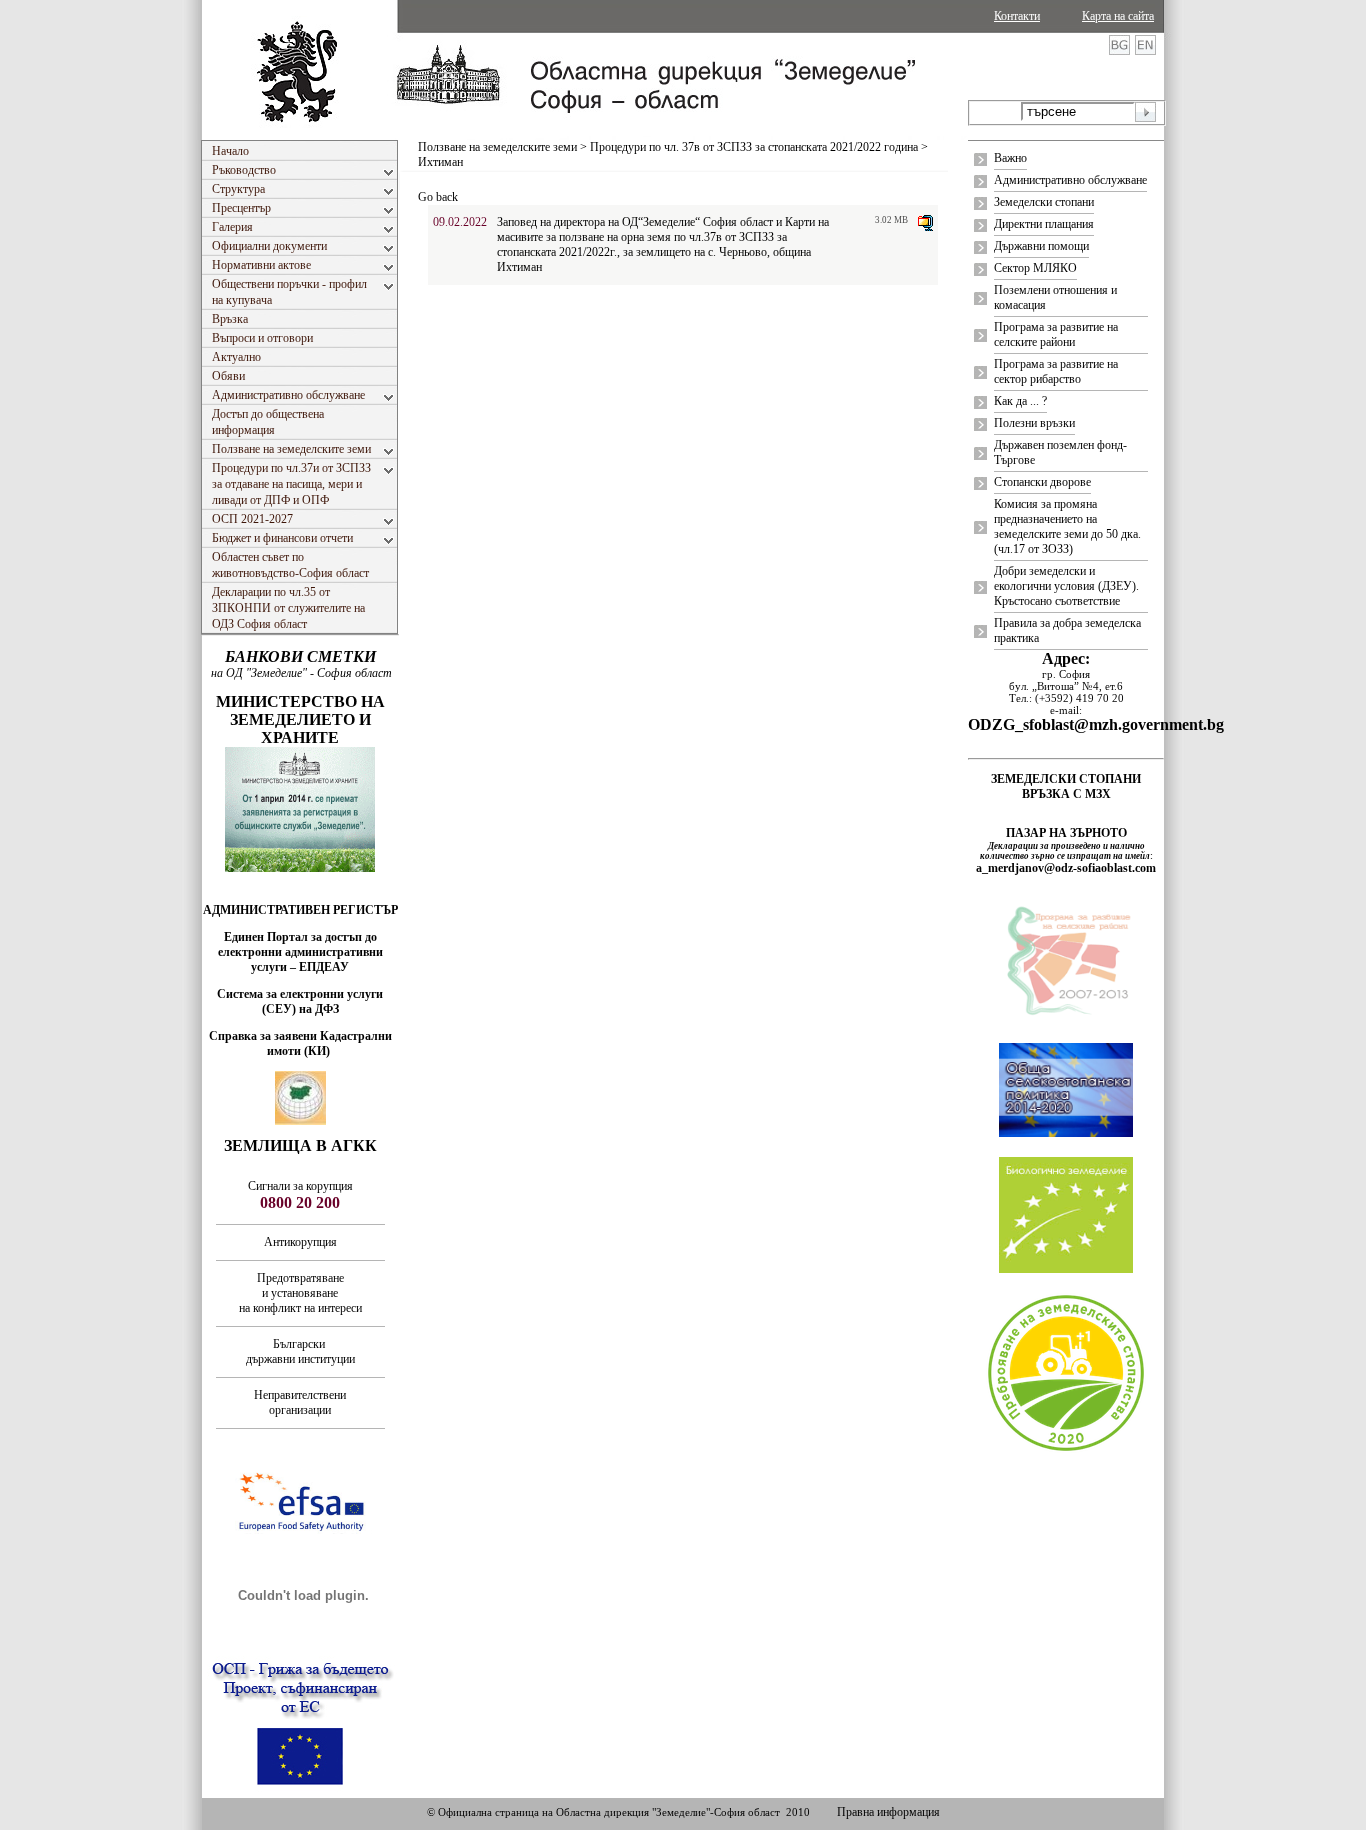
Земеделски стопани (1044, 202)
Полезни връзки (1034, 423)
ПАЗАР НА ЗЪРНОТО (1066, 833)
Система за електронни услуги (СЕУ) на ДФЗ (300, 1001)
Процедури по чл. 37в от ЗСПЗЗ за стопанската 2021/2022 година (754, 147)
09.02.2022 (460, 222)
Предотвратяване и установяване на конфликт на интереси (300, 1293)
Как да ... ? (1020, 401)
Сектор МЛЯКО (1035, 268)
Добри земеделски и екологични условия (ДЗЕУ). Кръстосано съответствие (1066, 586)
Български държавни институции (300, 1351)
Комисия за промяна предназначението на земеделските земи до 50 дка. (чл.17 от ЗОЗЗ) (1067, 526)
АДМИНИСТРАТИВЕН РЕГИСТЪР (300, 910)
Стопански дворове (1042, 482)
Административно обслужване (1070, 180)
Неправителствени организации (300, 1402)
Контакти (1017, 16)
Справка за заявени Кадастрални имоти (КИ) (300, 1043)
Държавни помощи (1041, 246)
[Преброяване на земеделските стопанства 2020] (1066, 1449)
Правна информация (888, 1812)
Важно (1010, 158)
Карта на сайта (1118, 16)
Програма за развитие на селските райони (1056, 334)
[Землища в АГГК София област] (300, 1121)
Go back (438, 197)
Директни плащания (1044, 224)
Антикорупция (300, 1242)
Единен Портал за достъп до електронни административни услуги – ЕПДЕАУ (300, 952)
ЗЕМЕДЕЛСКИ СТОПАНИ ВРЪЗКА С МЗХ (1066, 786)
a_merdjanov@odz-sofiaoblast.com (1066, 868)
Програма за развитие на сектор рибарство (1056, 371)
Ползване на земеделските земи (497, 147)
